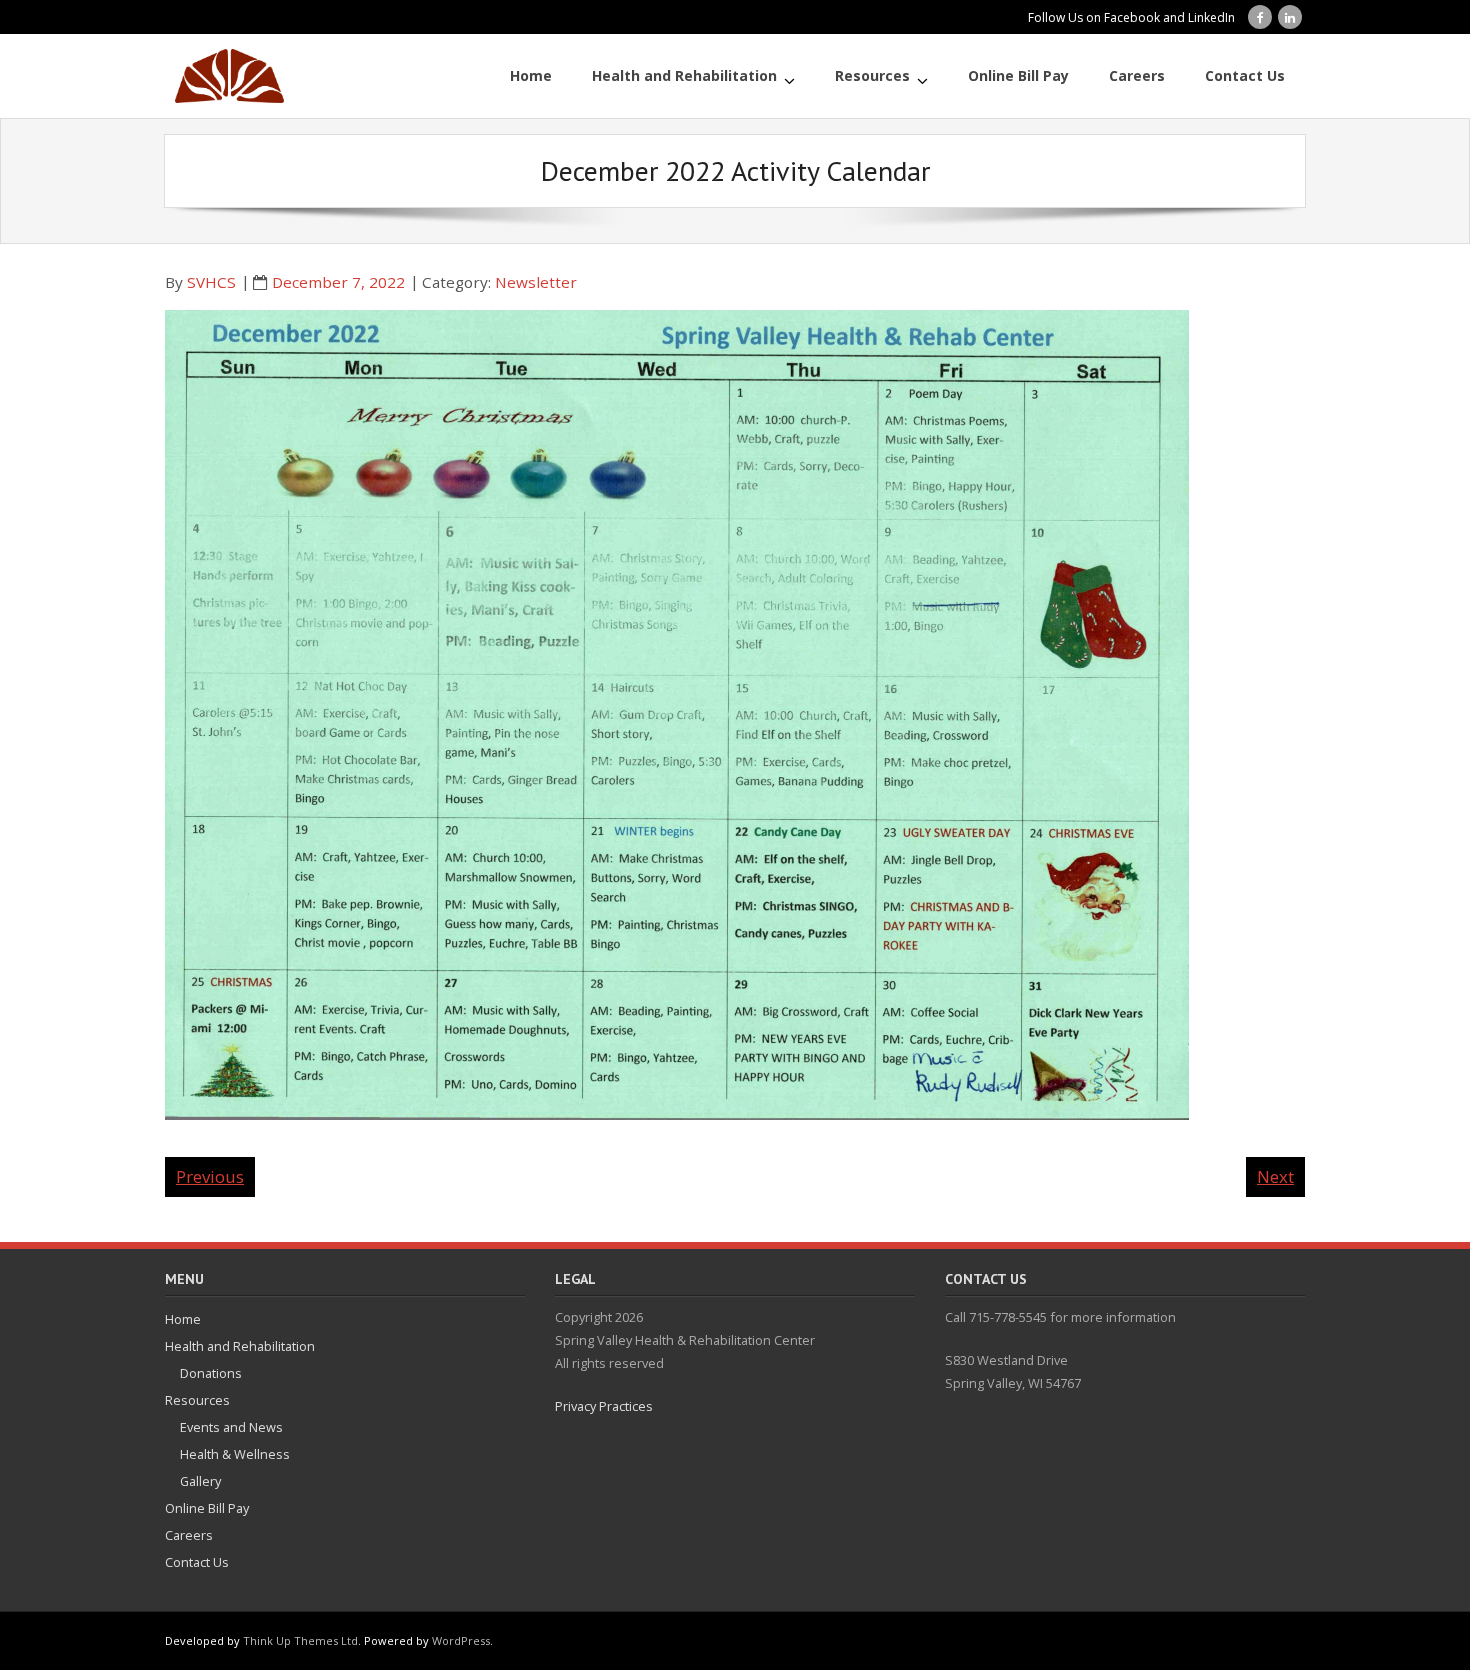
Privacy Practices (604, 1406)
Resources (197, 1400)
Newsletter (536, 282)
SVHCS (211, 282)
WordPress (461, 1640)
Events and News (231, 1427)
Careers (189, 1535)
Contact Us (197, 1562)
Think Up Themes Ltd (300, 1640)
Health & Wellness (235, 1454)
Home (183, 1319)
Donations (211, 1373)
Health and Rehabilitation (240, 1346)
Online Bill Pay (207, 1508)
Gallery (200, 1481)
